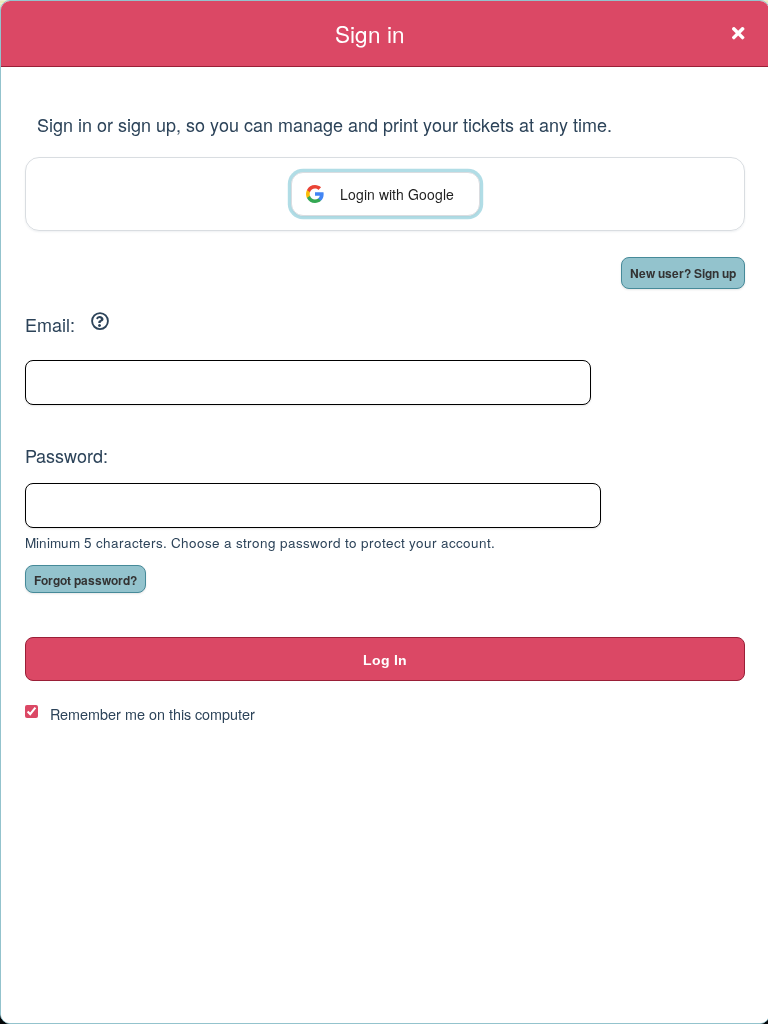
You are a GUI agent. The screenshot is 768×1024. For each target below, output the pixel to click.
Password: (66, 455)
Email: (50, 324)
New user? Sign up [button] (683, 273)
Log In (385, 660)
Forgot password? (85, 580)
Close (738, 33)
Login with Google (397, 194)
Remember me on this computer (152, 713)
